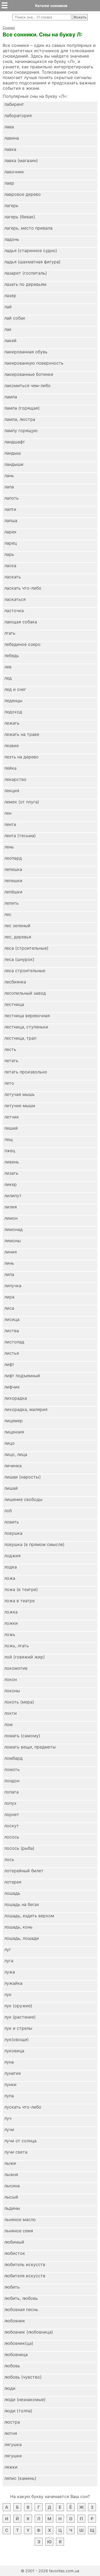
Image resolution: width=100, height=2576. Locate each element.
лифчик (12, 1387)
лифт (9, 1364)
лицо (9, 1443)
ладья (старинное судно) (31, 250)
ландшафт (15, 442)
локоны (12, 1691)
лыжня (11, 2174)
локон (11, 1679)
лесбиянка (15, 982)
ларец (11, 543)
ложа (10, 1578)
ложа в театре (19, 1601)
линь (9, 1263)
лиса (9, 1308)
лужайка (13, 1983)
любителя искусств (25, 2276)
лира (9, 1297)
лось (9, 1859)
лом (8, 1724)
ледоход (13, 712)
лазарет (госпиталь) (26, 273)
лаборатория (18, 115)
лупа (9, 2096)
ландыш (13, 453)
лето (9, 1083)
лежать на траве (22, 734)
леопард (13, 858)
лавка (10, 149)
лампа (11, 397)
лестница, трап (20, 1038)
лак (8, 329)
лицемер (13, 1421)
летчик (12, 1117)
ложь (10, 1634)
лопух (10, 1803)
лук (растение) (20, 2017)
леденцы (13, 701)
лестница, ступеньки (26, 1027)
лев (8, 667)
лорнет (12, 1814)
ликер (11, 1184)
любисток (15, 2253)
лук (8, 1994)
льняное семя (19, 2231)
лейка (10, 768)
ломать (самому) (22, 1736)
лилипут (13, 1196)
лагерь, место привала (28, 228)
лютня (11, 2433)
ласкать (13, 577)
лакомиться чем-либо (27, 385)
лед (8, 678)
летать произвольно (26, 1072)
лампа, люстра (20, 419)
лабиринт (14, 104)
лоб (8, 1511)
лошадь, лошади (22, 1938)
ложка (11, 1612)
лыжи (10, 2163)
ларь (9, 554)
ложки (11, 1623)
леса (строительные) (26, 948)
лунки (10, 2084)
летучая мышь (19, 1094)
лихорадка (16, 1398)
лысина (12, 2186)
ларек (10, 532)
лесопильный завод (25, 993)
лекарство (15, 779)
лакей (10, 340)
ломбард (13, 1758)
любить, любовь (21, 2298)
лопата (11, 1792)
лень (9, 847)
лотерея (13, 1882)
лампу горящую (21, 430)
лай (8, 307)
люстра (12, 2422)
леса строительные (25, 971)
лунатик (13, 2073)
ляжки (11, 2467)
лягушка (13, 2444)
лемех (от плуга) (22, 802)
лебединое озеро (22, 644)
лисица (12, 1319)
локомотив (16, 1668)
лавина (12, 138)
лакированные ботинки (29, 374)
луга (9, 1961)
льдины (12, 2208)
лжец (10, 1151)
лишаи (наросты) (23, 1477)
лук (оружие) (18, 2006)
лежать (12, 723)
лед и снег (15, 689)
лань (9, 475)
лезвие (11, 746)
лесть (10, 1049)
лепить (11, 903)
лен (8, 813)
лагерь (11, 205)
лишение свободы (23, 1499)
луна (9, 2062)
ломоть (12, 1769)
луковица (14, 2051)
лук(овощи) (17, 2039)
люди (10, 2388)
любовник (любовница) (29, 2332)
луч (8, 2118)
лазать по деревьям (25, 284)
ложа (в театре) (21, 1589)
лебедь (12, 656)
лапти (10, 509)
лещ (9, 1139)
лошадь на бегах (22, 1904)
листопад (14, 1342)
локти (11, 1713)
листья (12, 1353)
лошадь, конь (18, 1927)
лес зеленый (17, 926)
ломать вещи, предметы (30, 1747)
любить (12, 2287)
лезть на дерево (21, 757)
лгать (10, 633)
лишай (11, 1488)
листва (12, 1331)
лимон (11, 1218)
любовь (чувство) (23, 2377)
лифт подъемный (22, 1376)
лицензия (14, 1432)
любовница (16, 2354)
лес (8, 914)
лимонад (13, 1229)
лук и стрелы (18, 2028)
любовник (15, 2321)
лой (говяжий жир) (25, 1657)
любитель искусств (25, 2264)
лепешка (13, 869)
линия (11, 1252)
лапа (9, 487)
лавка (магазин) (21, 160)
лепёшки (13, 892)
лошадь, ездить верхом (29, 1916)
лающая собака (21, 622)
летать (11, 1061)
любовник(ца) (19, 2343)
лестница (14, 1004)
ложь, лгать (17, 1646)
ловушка (13, 1533)
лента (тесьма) (20, 836)
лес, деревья (18, 937)
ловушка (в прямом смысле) (34, 1544)
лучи (9, 2129)
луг (8, 1949)
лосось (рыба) (19, 1848)
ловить (12, 1522)
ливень (12, 1162)
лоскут (12, 1826)
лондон (12, 1781)
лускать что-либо (23, 2107)
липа (9, 1274)
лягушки (13, 2456)
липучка (13, 1286)
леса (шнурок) (19, 959)
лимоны (13, 1241)
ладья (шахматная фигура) (32, 262)
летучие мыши (20, 1106)
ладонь (12, 239)
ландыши (14, 464)
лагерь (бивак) (20, 217)
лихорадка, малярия (26, 1409)
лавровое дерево (23, 194)
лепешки (13, 881)
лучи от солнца (20, 2141)
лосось (12, 1837)
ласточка (14, 611)
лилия (11, 1207)
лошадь (12, 1893)
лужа (10, 1972)
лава (9, 127)
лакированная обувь (26, 352)
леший (11, 1128)
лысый (11, 2197)
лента (10, 824)
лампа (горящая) (22, 408)
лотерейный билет (24, 1871)
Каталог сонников (51, 6)
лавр (9, 183)
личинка (13, 1466)
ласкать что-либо (23, 588)
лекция (12, 791)
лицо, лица (16, 1454)
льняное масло (20, 2219)
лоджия (12, 1556)
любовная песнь (21, 2309)
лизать (11, 1173)
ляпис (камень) (20, 2478)
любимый (14, 2242)
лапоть (11, 498)
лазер (10, 295)
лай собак (15, 318)
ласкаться (15, 599)
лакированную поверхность (34, 363)
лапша (11, 521)
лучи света (16, 2152)
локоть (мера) (19, 1702)
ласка (10, 566)
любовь (12, 2366)
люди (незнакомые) (25, 2399)
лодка (11, 1567)
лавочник (14, 172)
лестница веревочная (27, 1016)
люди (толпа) (18, 2411)
